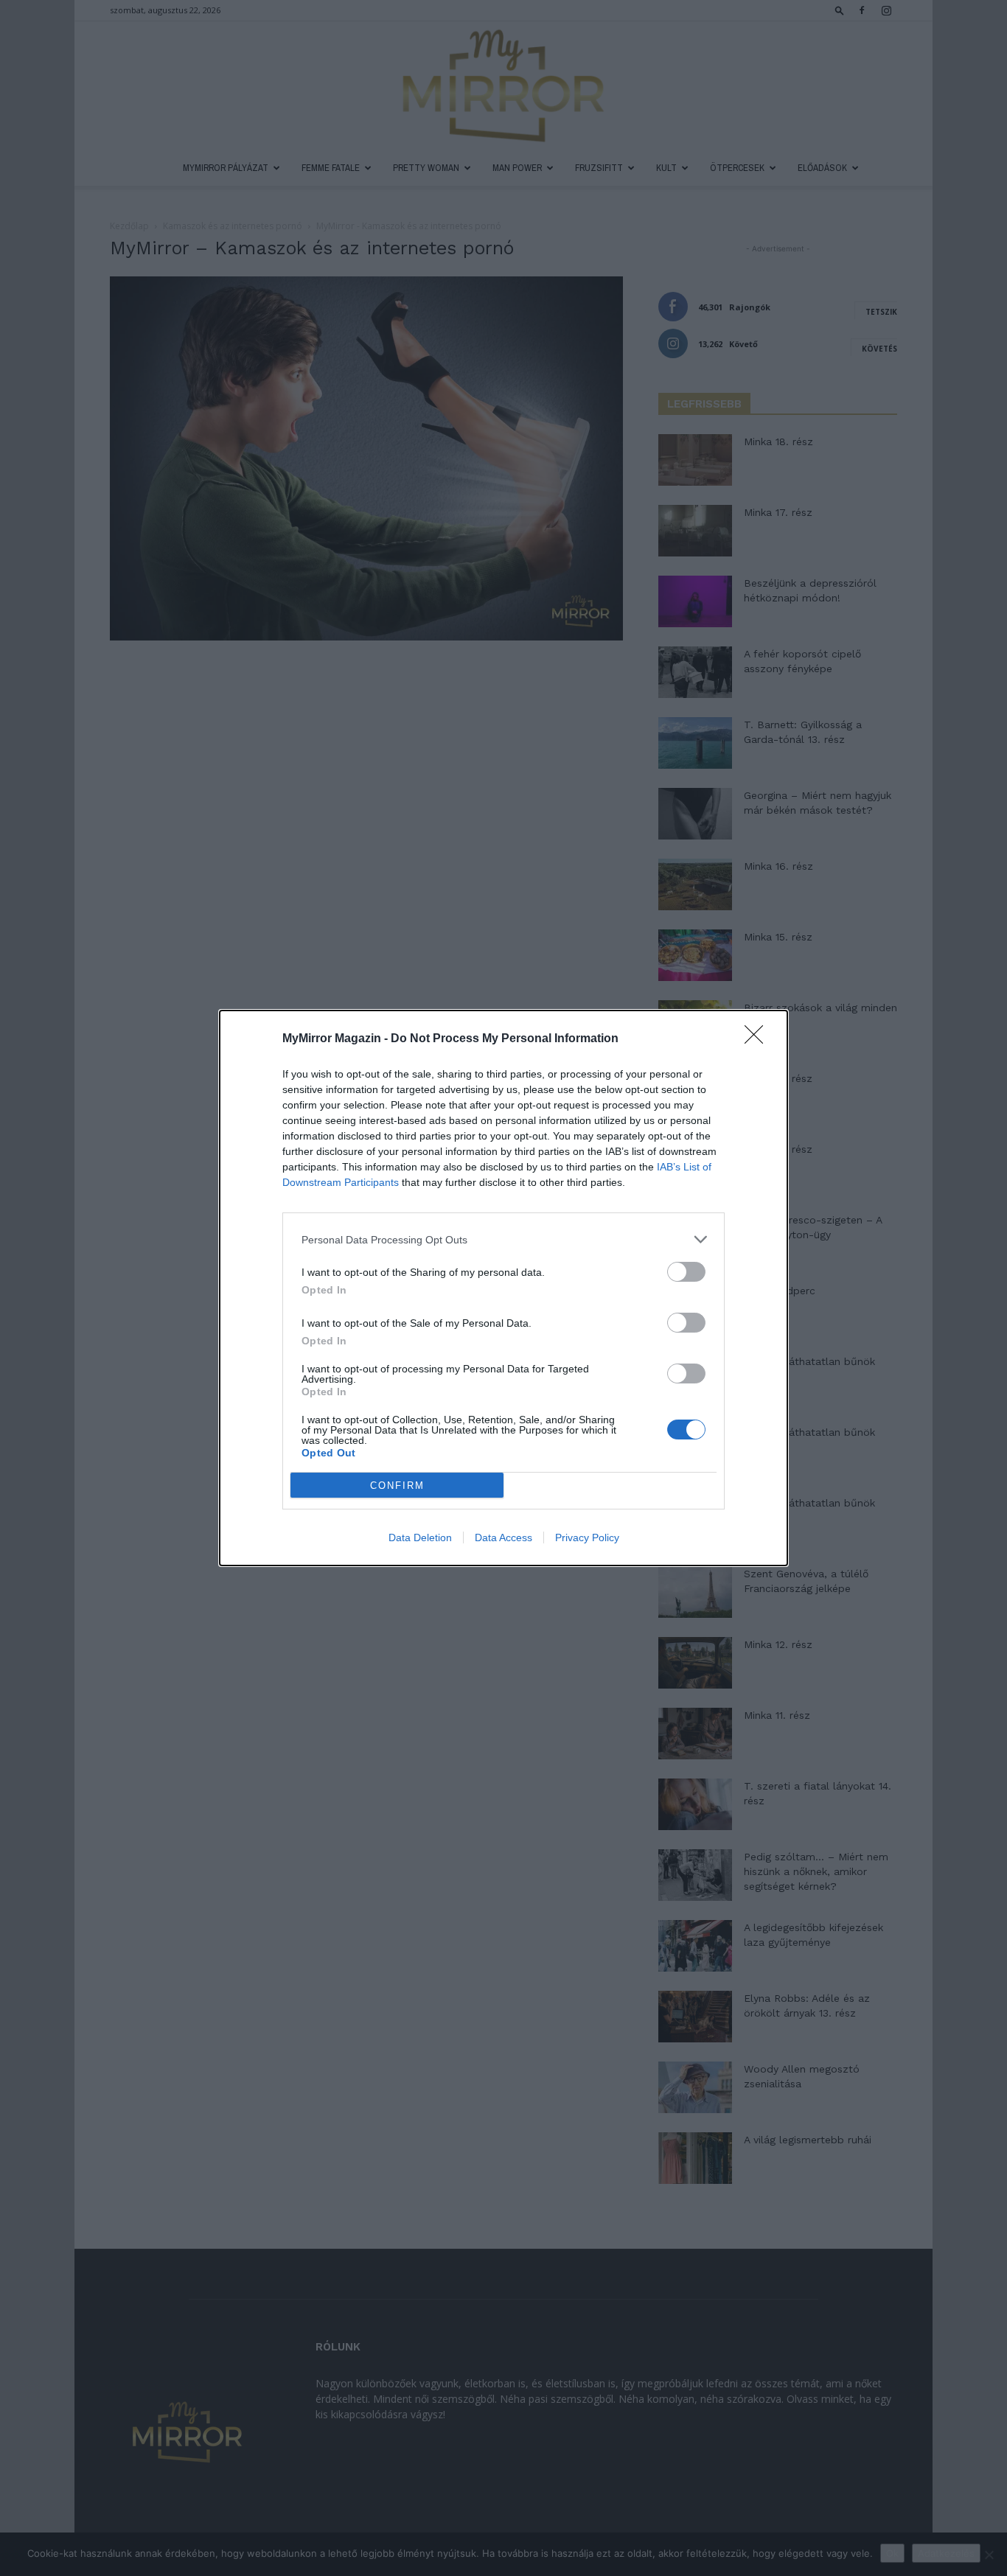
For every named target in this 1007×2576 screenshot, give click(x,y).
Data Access (503, 1537)
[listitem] (503, 1239)
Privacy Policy (587, 1537)
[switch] (686, 1272)
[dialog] (503, 1288)
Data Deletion (420, 1537)
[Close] (759, 1039)
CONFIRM (397, 1486)
